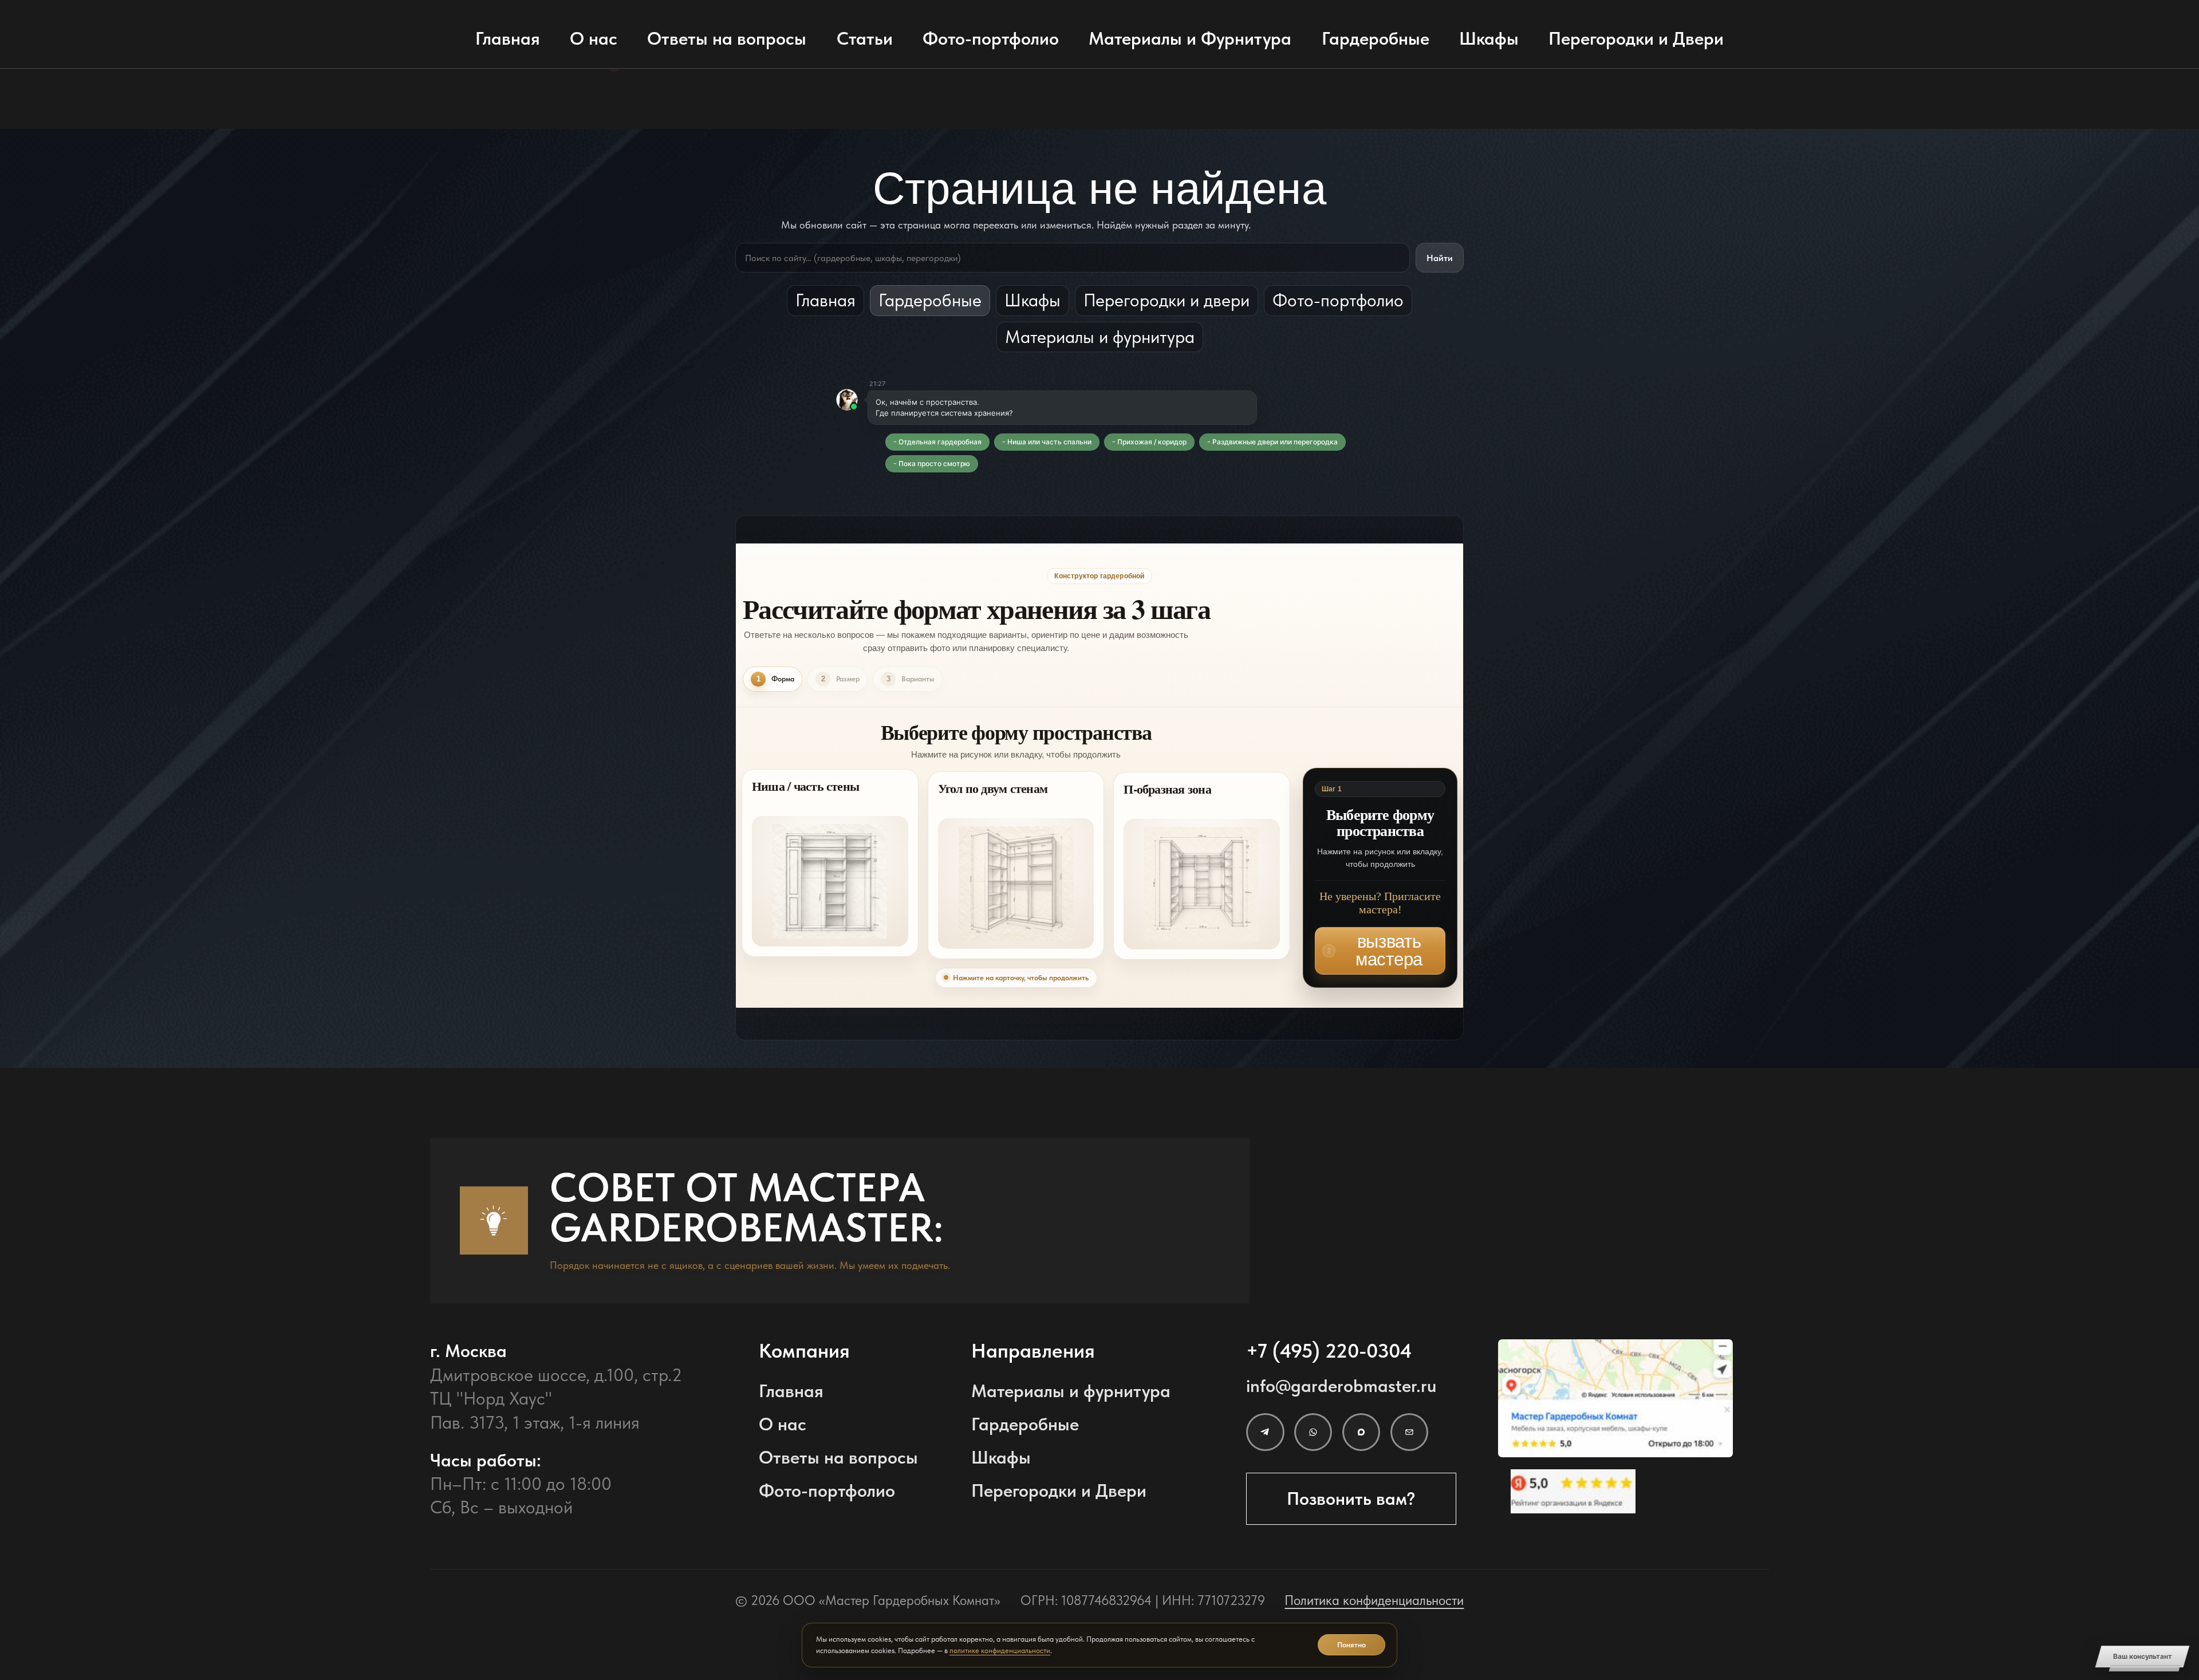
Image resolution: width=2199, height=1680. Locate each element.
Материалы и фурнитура (1100, 337)
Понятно (1351, 1645)
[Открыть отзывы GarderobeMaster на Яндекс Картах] (1615, 1491)
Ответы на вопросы (727, 38)
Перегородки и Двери (1636, 38)
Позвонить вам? (1351, 1498)
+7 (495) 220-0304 (1329, 1351)
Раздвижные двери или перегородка (1275, 442)
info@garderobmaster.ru (1341, 1386)
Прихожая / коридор (1152, 442)
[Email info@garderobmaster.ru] (1409, 1432)
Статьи (865, 38)
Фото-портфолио (991, 38)
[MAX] (1361, 1432)
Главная (508, 38)
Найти (1440, 258)
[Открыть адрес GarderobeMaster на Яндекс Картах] (1615, 1398)
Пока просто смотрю (934, 464)
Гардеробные (1376, 38)
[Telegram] (1265, 1432)
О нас (594, 38)
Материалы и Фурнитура (1190, 38)
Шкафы (1489, 38)
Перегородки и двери (1167, 300)
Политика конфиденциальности (1374, 1600)
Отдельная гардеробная (940, 442)
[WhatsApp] (1313, 1432)
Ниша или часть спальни (1049, 442)
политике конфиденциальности (1000, 1651)
